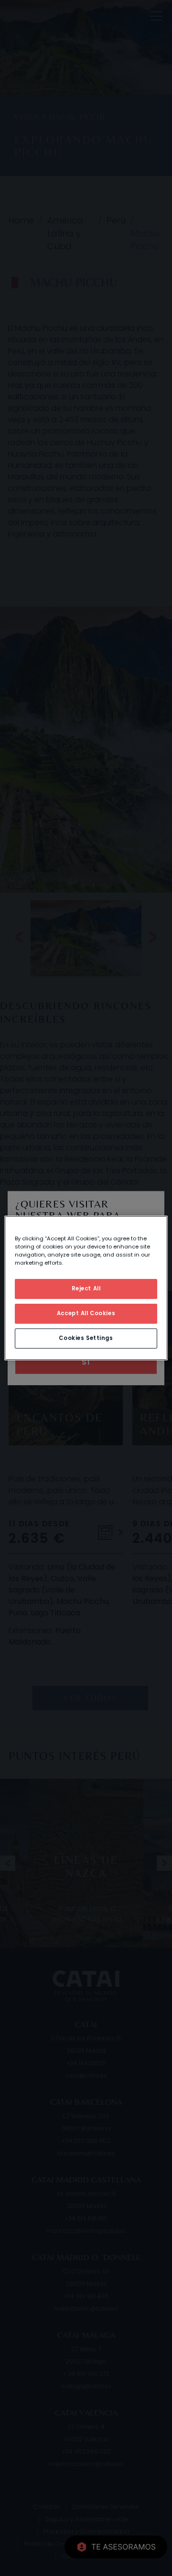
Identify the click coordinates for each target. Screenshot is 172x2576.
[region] (86, 1288)
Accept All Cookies (86, 1313)
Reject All (86, 1288)
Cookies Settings (86, 1338)
